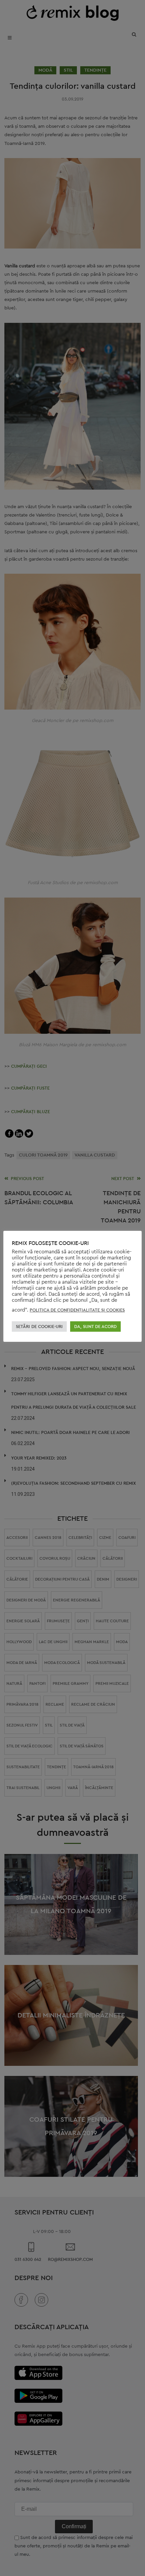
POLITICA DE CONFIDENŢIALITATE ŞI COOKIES (77, 1310)
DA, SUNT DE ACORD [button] (95, 1327)
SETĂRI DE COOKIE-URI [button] (39, 1327)
